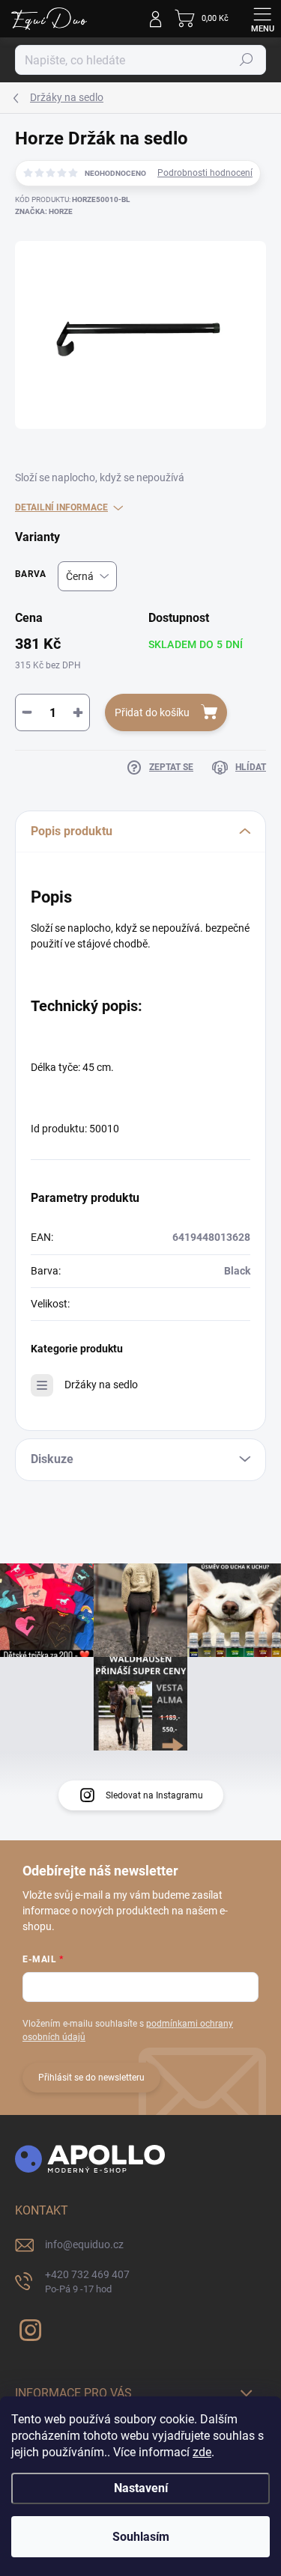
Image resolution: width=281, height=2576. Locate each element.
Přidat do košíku (152, 712)
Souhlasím (141, 2537)
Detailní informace (61, 507)
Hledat (247, 60)
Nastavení (141, 2488)
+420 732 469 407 (87, 2282)
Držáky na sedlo (101, 1385)
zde (202, 2452)
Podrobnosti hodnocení (205, 173)
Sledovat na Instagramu (154, 1795)
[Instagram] (28, 2327)
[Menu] (262, 19)
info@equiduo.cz (84, 2244)
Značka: (44, 211)
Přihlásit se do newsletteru (91, 2078)
